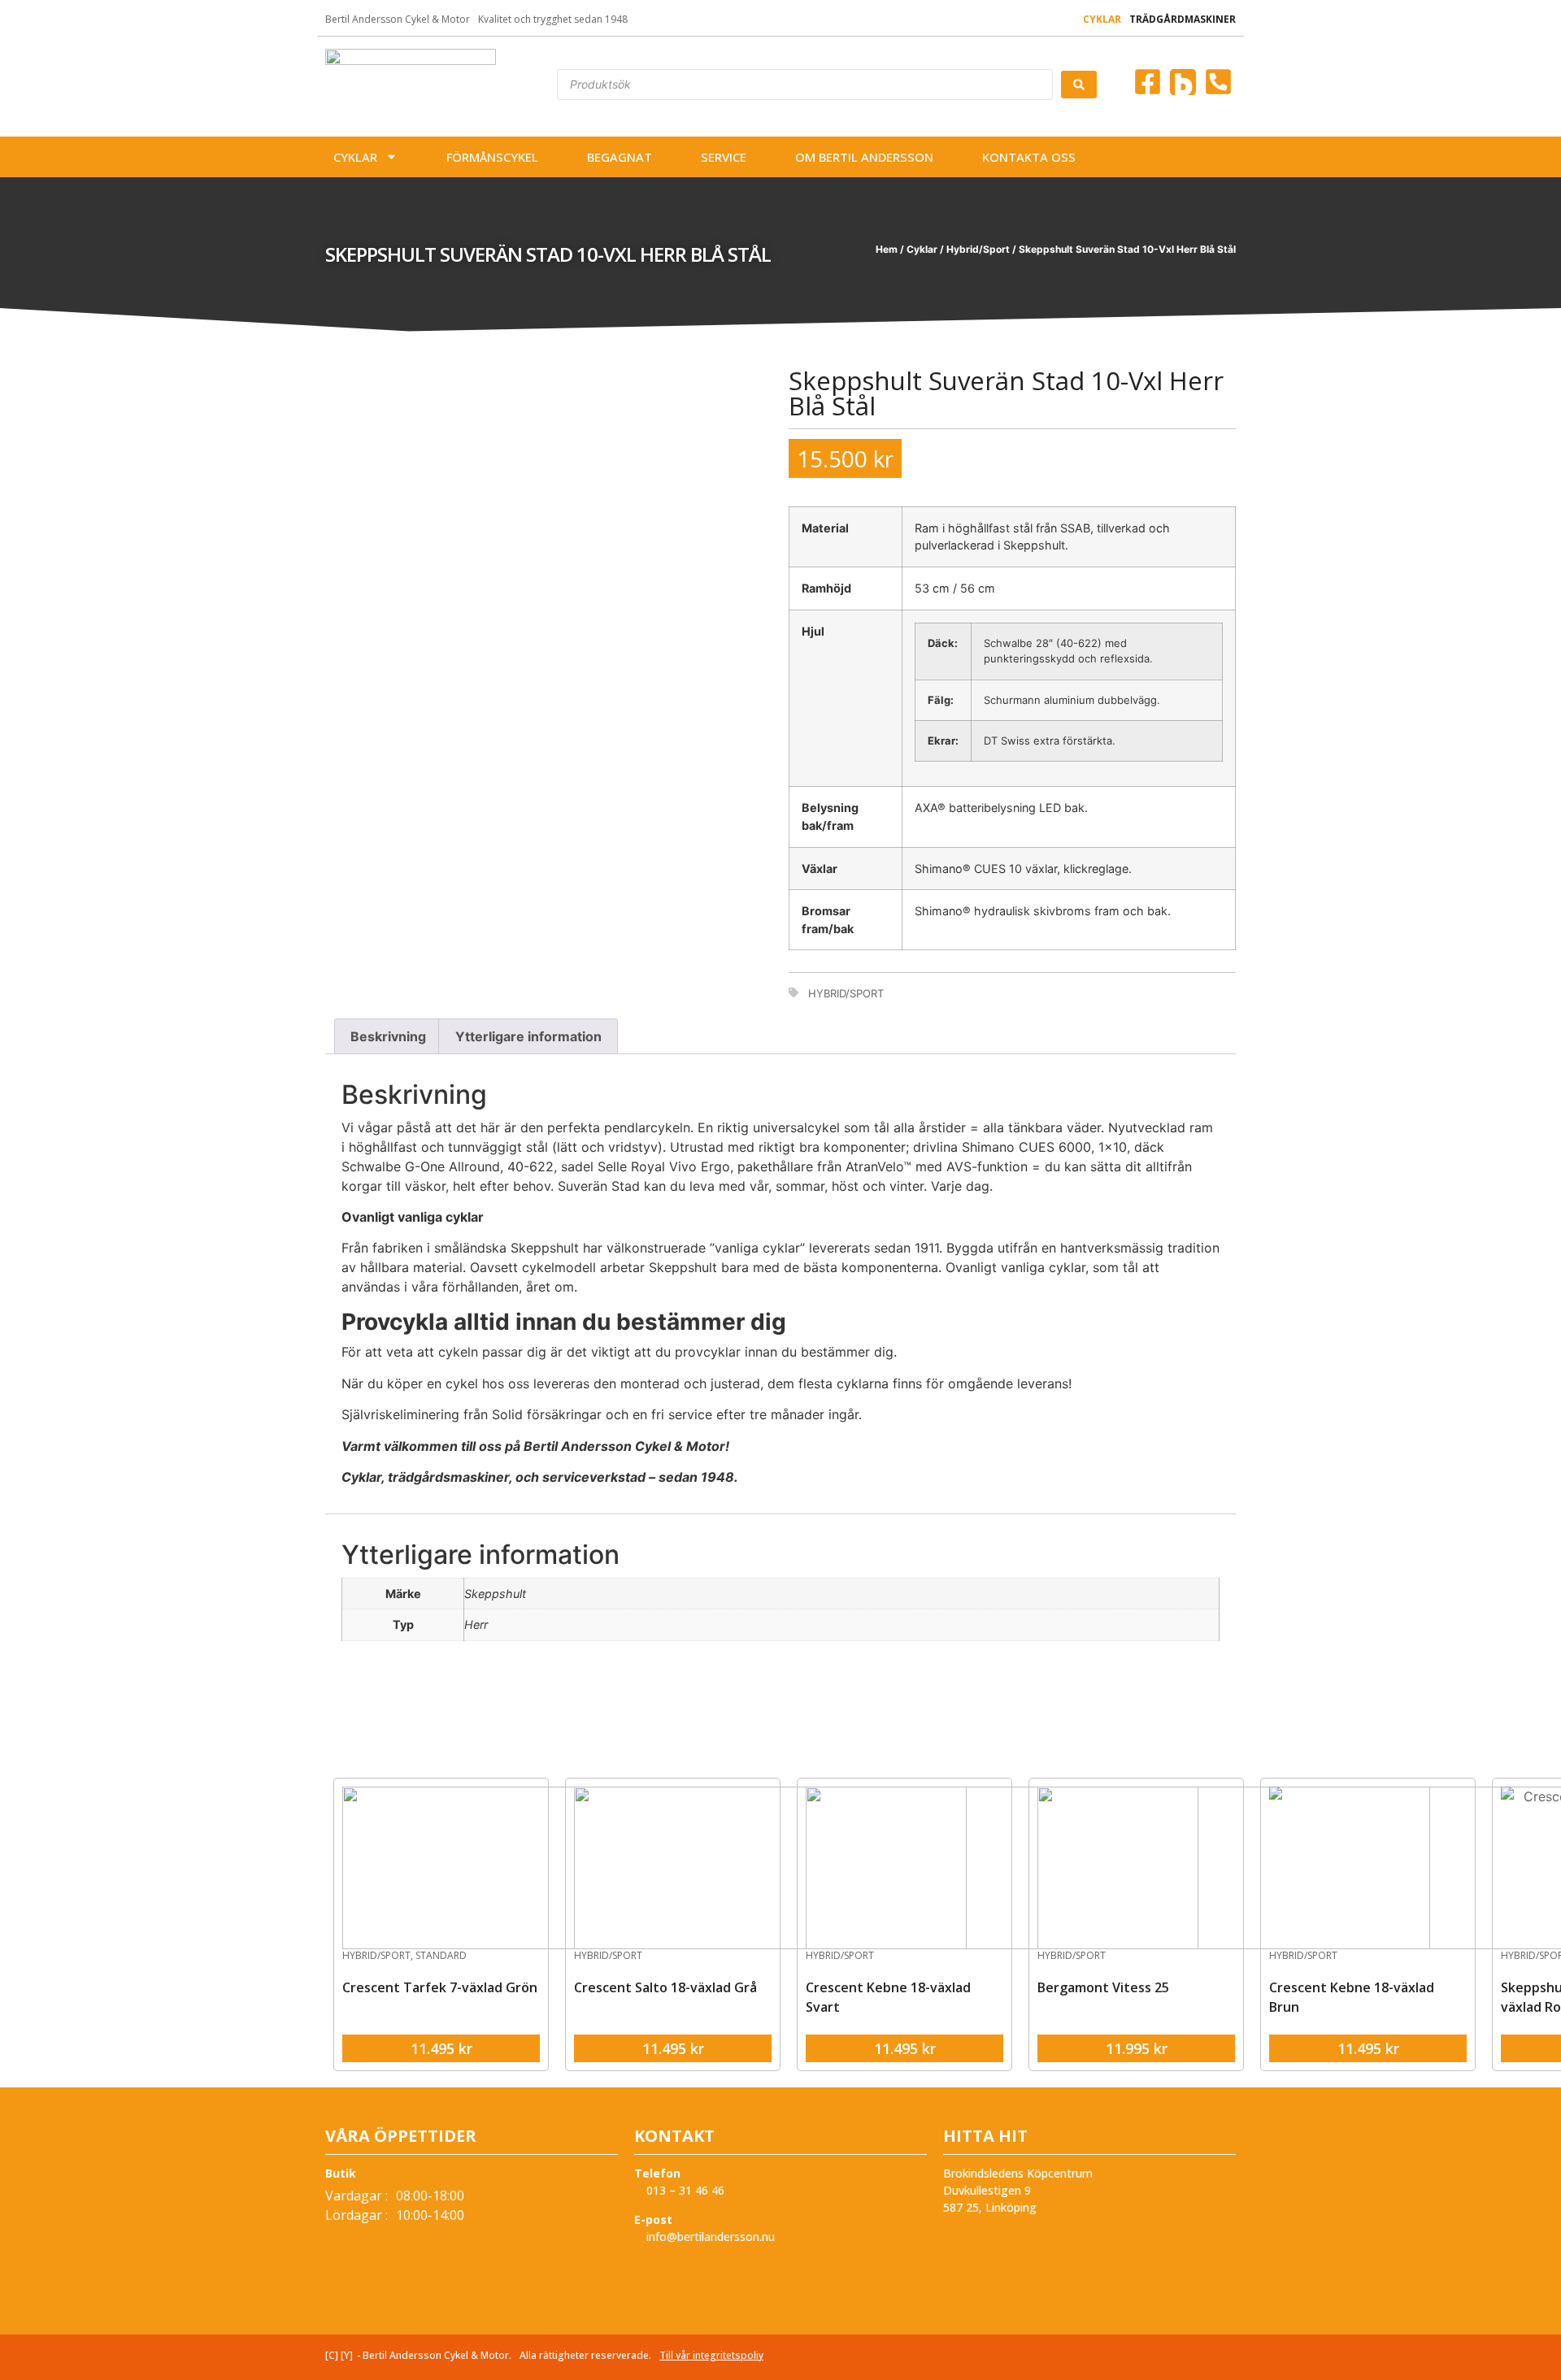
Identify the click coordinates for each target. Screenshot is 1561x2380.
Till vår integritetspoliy (711, 2355)
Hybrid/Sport (978, 249)
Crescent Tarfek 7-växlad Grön (440, 1987)
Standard (441, 1955)
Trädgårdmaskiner (1183, 19)
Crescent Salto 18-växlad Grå (665, 1987)
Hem (887, 249)
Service (724, 157)
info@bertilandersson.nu (709, 2237)
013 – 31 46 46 (684, 2190)
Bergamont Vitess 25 (1103, 1987)
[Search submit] (1079, 85)
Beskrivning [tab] (388, 1036)
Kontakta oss (1029, 157)
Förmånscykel (492, 157)
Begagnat (620, 157)
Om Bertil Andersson (864, 157)
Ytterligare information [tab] (528, 1036)
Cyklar (1102, 19)
